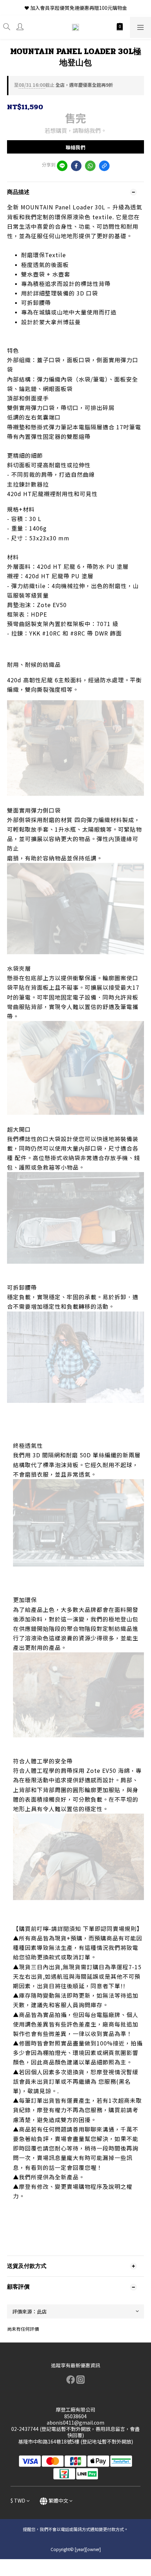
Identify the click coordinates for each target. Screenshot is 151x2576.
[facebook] (76, 166)
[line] (62, 166)
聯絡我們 (75, 147)
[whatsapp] (90, 166)
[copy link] (104, 166)
